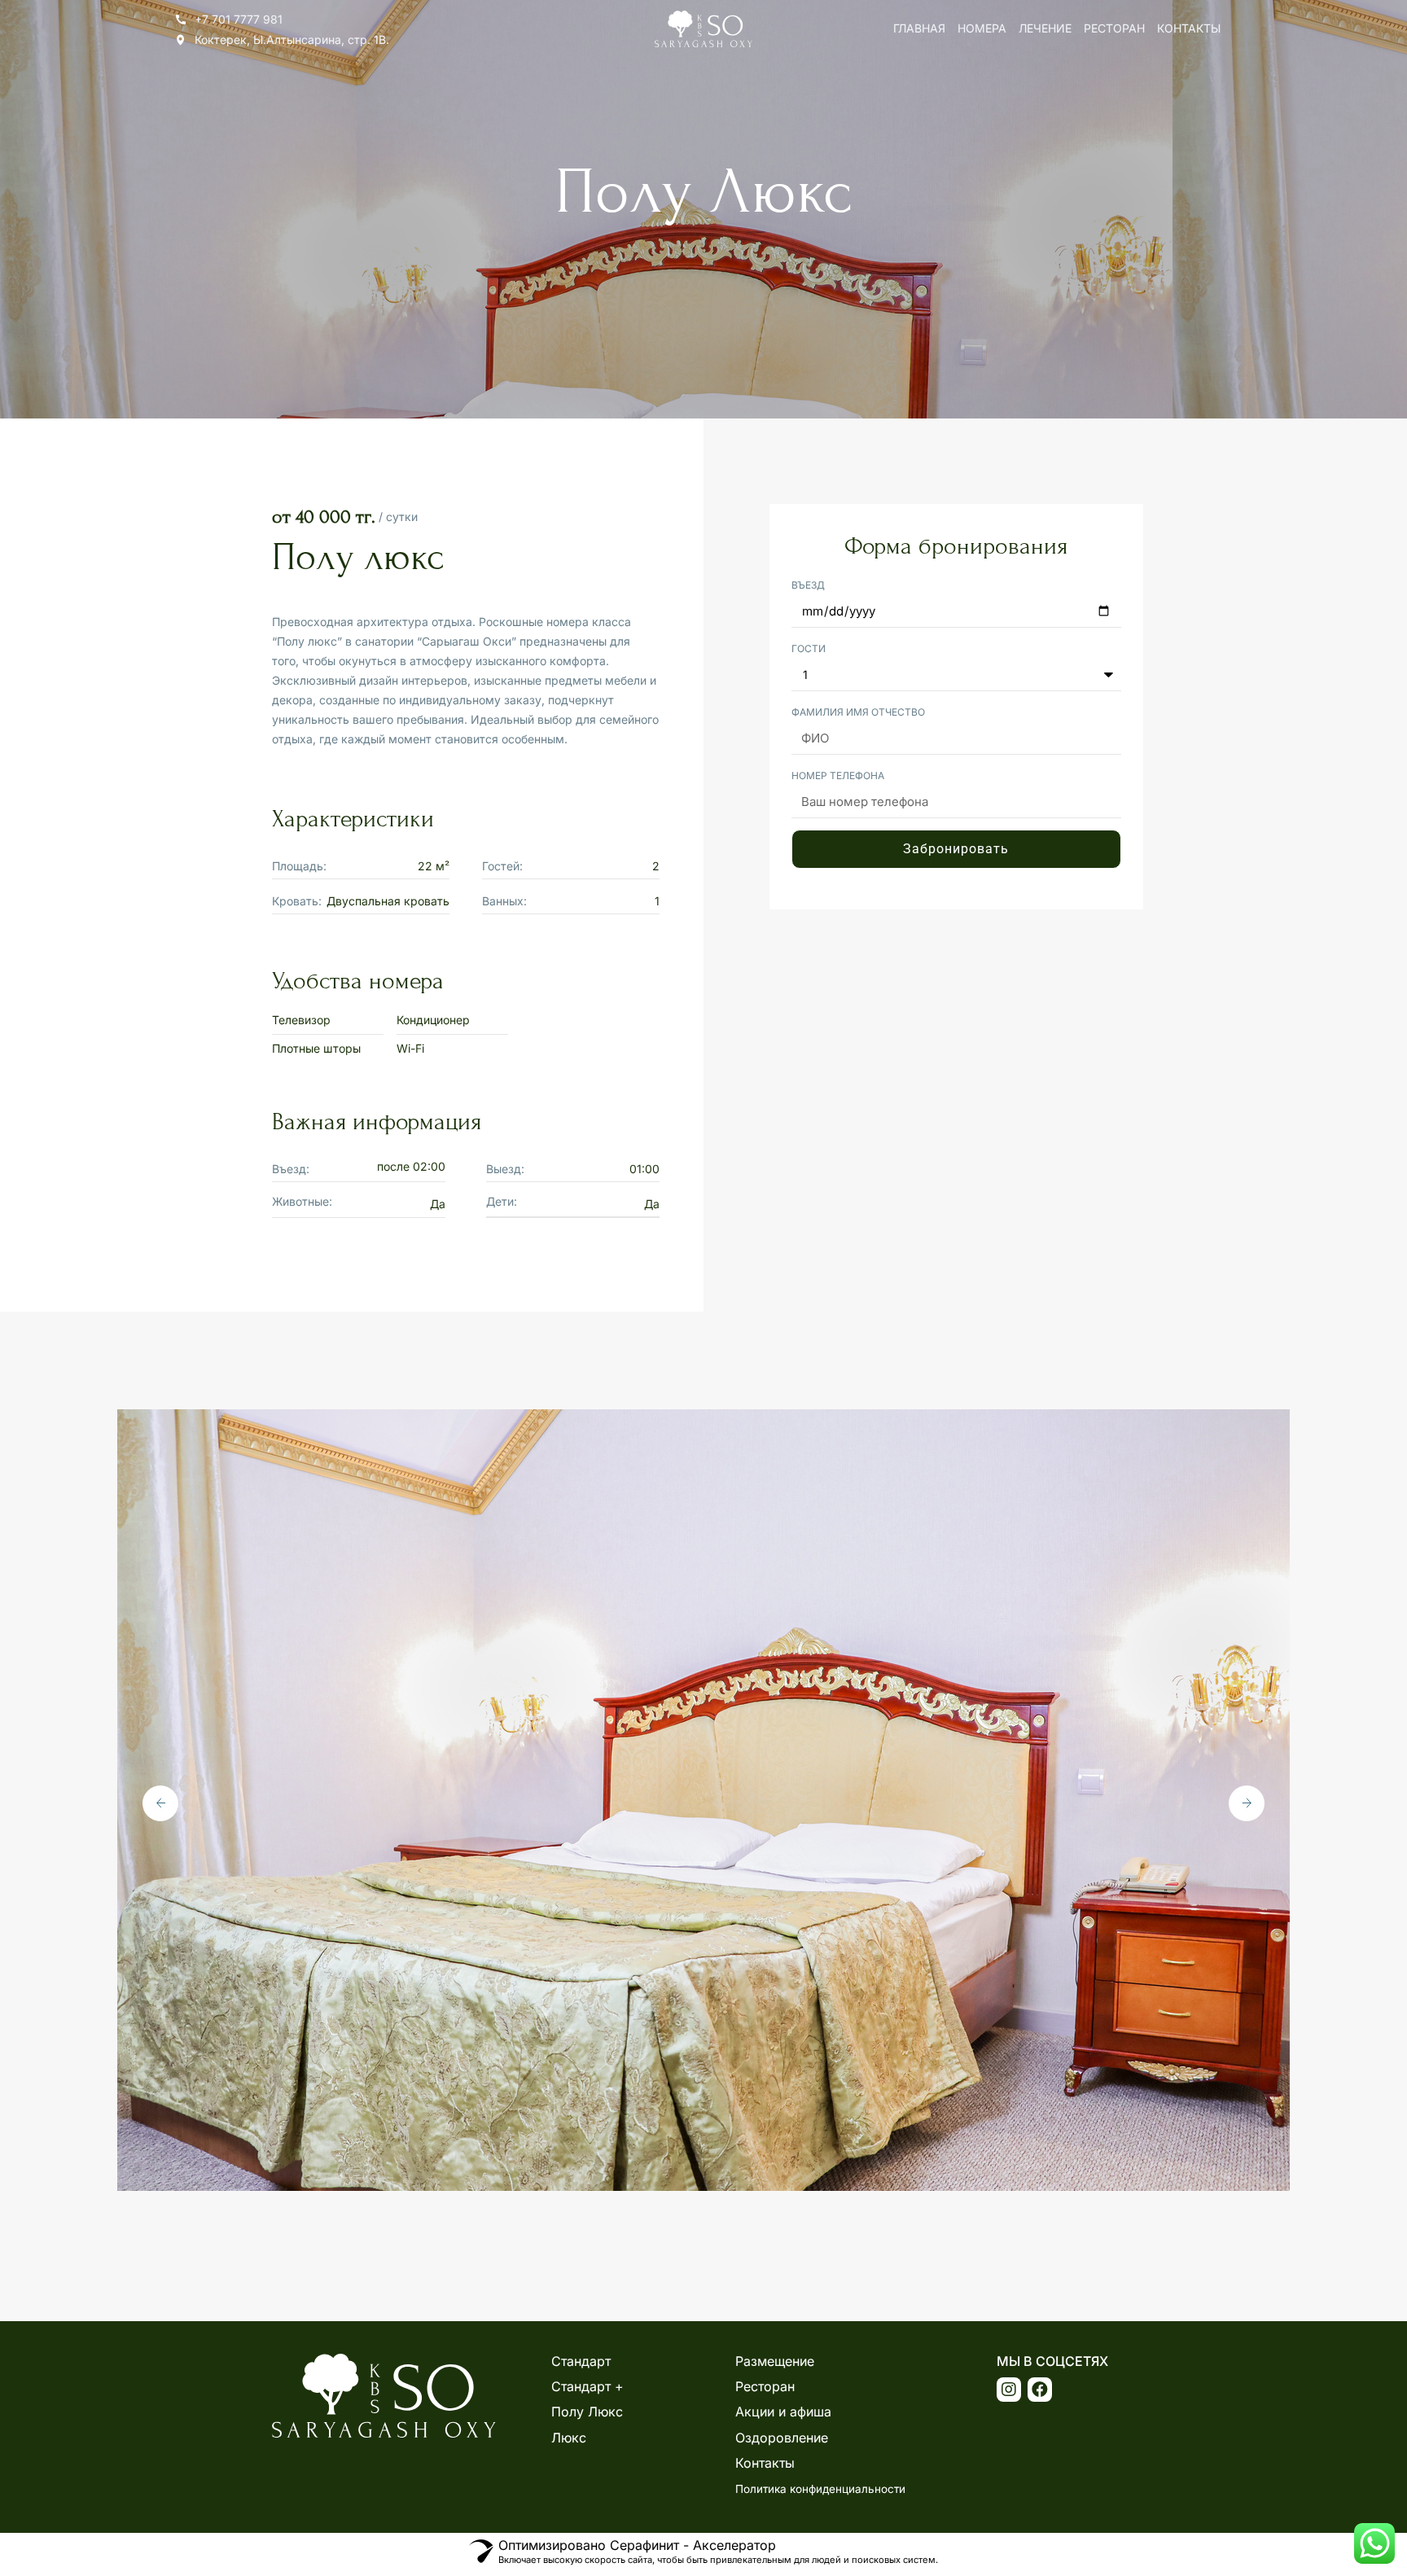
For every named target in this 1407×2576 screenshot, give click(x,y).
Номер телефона (838, 775)
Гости (809, 648)
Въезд (808, 585)
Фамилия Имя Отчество (858, 712)
